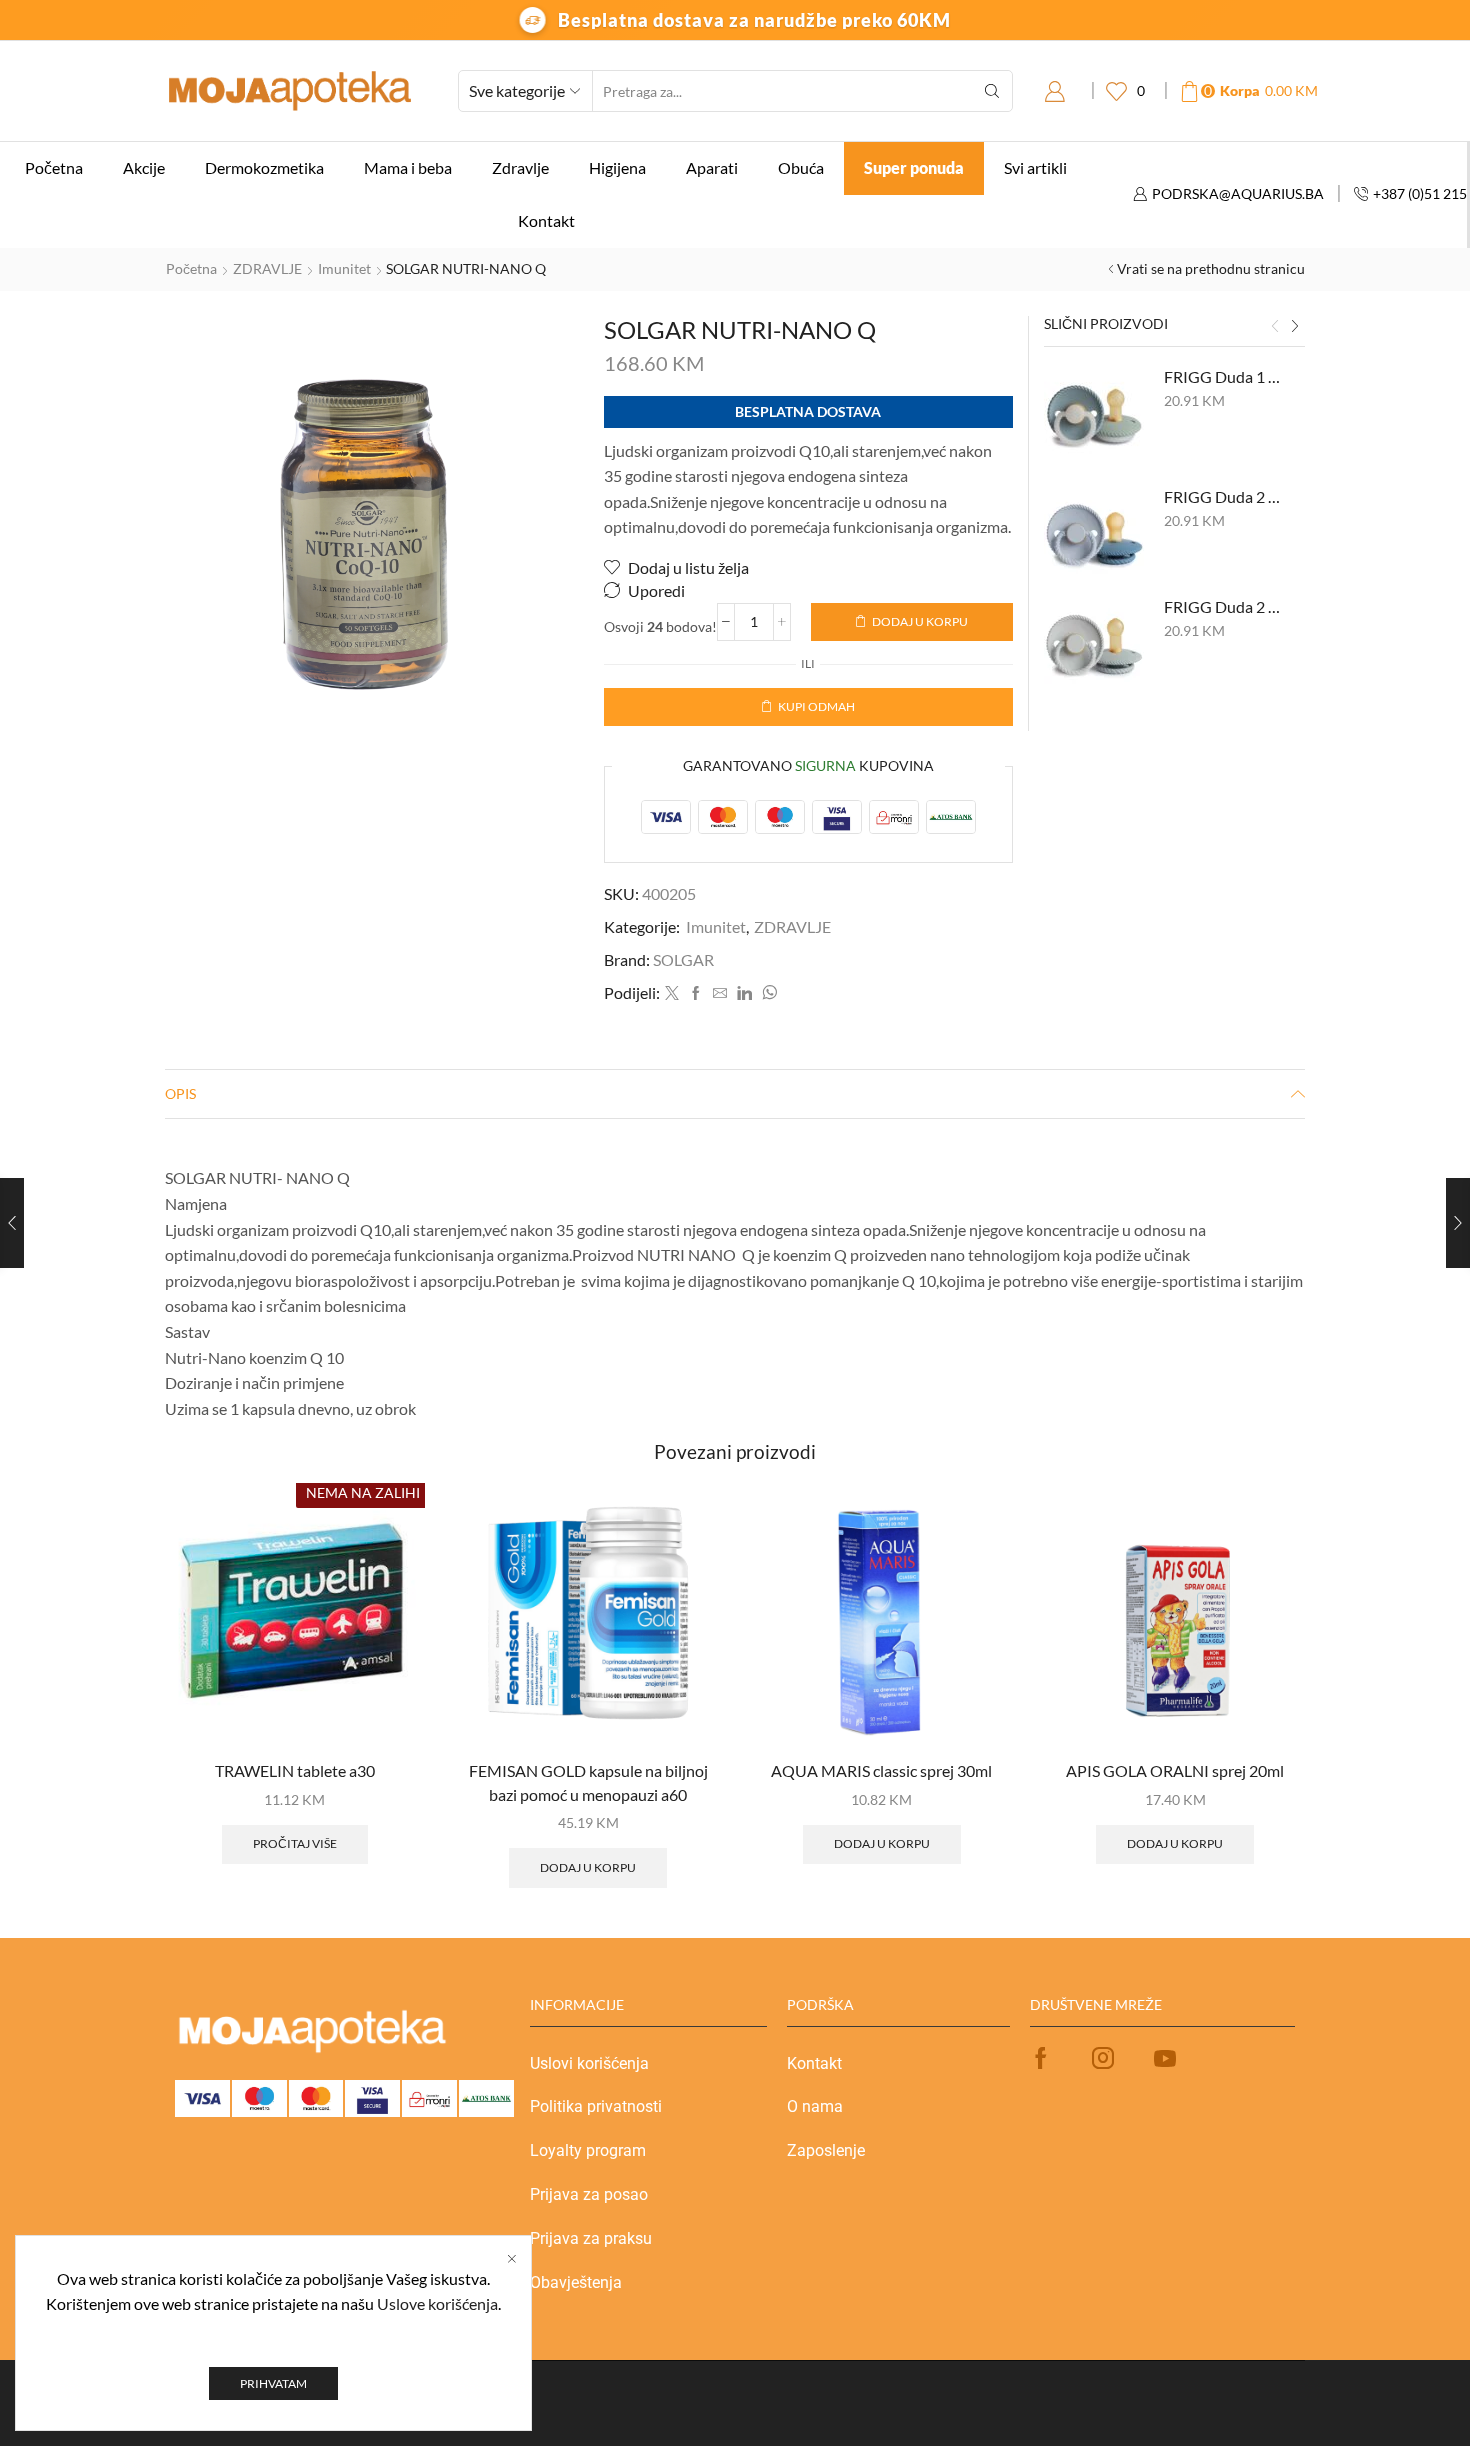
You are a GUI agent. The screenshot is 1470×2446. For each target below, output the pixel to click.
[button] (1275, 326)
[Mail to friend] (720, 993)
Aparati (712, 167)
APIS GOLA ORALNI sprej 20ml (1175, 1770)
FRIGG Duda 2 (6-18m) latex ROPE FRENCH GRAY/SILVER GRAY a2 (1222, 606)
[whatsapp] (767, 993)
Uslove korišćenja (437, 2303)
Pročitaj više (295, 1843)
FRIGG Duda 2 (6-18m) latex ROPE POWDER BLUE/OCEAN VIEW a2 (1222, 496)
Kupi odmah (816, 706)
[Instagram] (1103, 2058)
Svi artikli (1035, 167)
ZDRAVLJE (267, 268)
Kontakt (546, 220)
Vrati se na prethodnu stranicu (1211, 268)
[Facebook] (696, 993)
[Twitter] (672, 993)
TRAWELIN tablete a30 (295, 1770)
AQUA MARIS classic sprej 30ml (881, 1770)
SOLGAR (683, 959)
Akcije (144, 167)
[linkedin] (744, 993)
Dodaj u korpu (920, 621)
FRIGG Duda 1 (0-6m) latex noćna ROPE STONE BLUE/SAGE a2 (1222, 376)
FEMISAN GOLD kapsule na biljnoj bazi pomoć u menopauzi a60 (588, 1782)
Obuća (801, 167)
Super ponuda (914, 167)
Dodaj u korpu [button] (588, 1867)
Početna (54, 167)
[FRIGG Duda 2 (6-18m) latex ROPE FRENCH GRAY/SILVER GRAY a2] (1094, 646)
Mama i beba (408, 167)
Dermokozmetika (264, 167)
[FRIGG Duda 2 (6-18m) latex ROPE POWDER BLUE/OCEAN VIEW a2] (1094, 536)
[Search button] (992, 91)
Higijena (617, 167)
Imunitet (344, 268)
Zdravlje (520, 167)
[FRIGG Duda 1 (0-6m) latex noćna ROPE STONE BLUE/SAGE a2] (1094, 416)
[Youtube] (1165, 2058)
